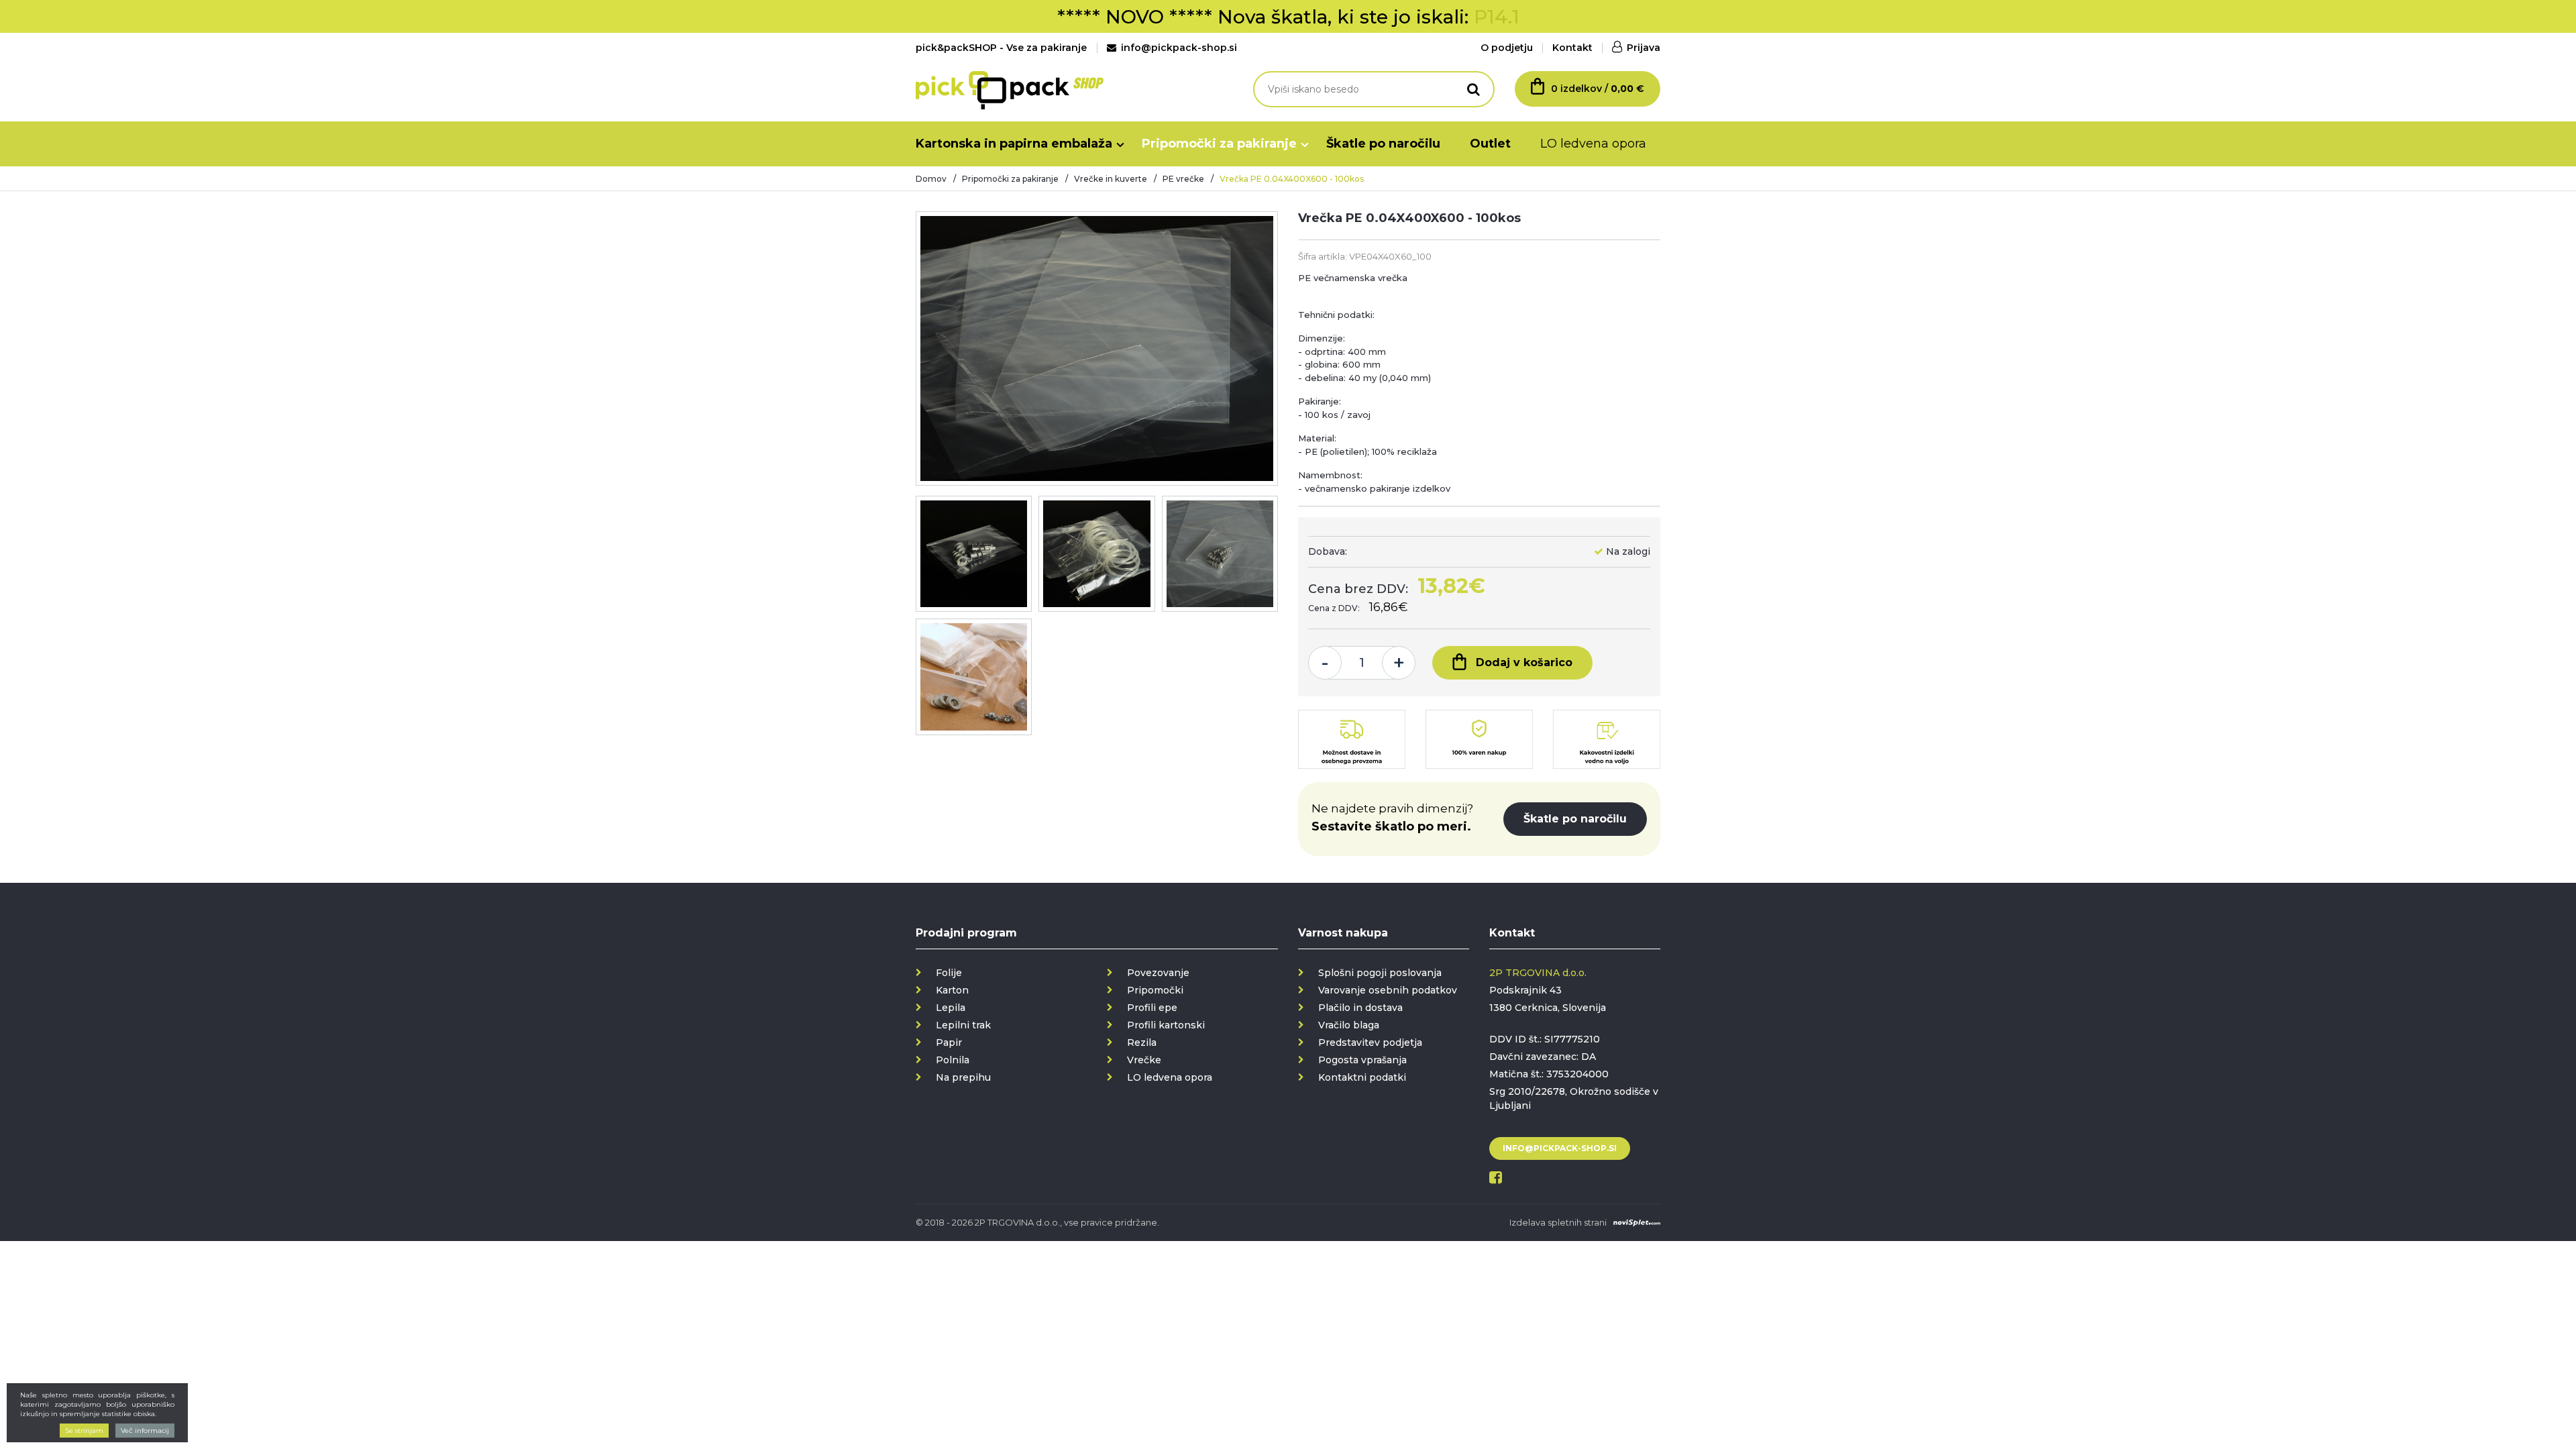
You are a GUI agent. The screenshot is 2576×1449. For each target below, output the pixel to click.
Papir (949, 1042)
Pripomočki (1155, 990)
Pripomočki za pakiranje (1219, 144)
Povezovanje (1158, 973)
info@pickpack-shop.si (1179, 48)
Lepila (951, 1008)
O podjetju (1507, 48)
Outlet (1490, 144)
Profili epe (1152, 1008)
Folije (949, 973)
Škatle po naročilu (1383, 144)
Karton (952, 990)
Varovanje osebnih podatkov (1388, 990)
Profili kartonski (1166, 1025)
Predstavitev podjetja (1370, 1042)
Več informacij (145, 1431)
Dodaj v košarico (1524, 662)
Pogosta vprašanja (1362, 1060)
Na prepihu (963, 1077)
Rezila (1142, 1042)
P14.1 (1497, 17)
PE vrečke (1183, 179)
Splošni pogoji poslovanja (1380, 973)
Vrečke (1144, 1060)
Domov (931, 179)
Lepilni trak (963, 1025)
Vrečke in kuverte (1111, 179)
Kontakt (1572, 48)
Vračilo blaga (1349, 1025)
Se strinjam (84, 1431)
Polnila (953, 1060)
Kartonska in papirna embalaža (1014, 144)
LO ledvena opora (1593, 144)
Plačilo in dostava (1360, 1008)
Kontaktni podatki (1362, 1077)
